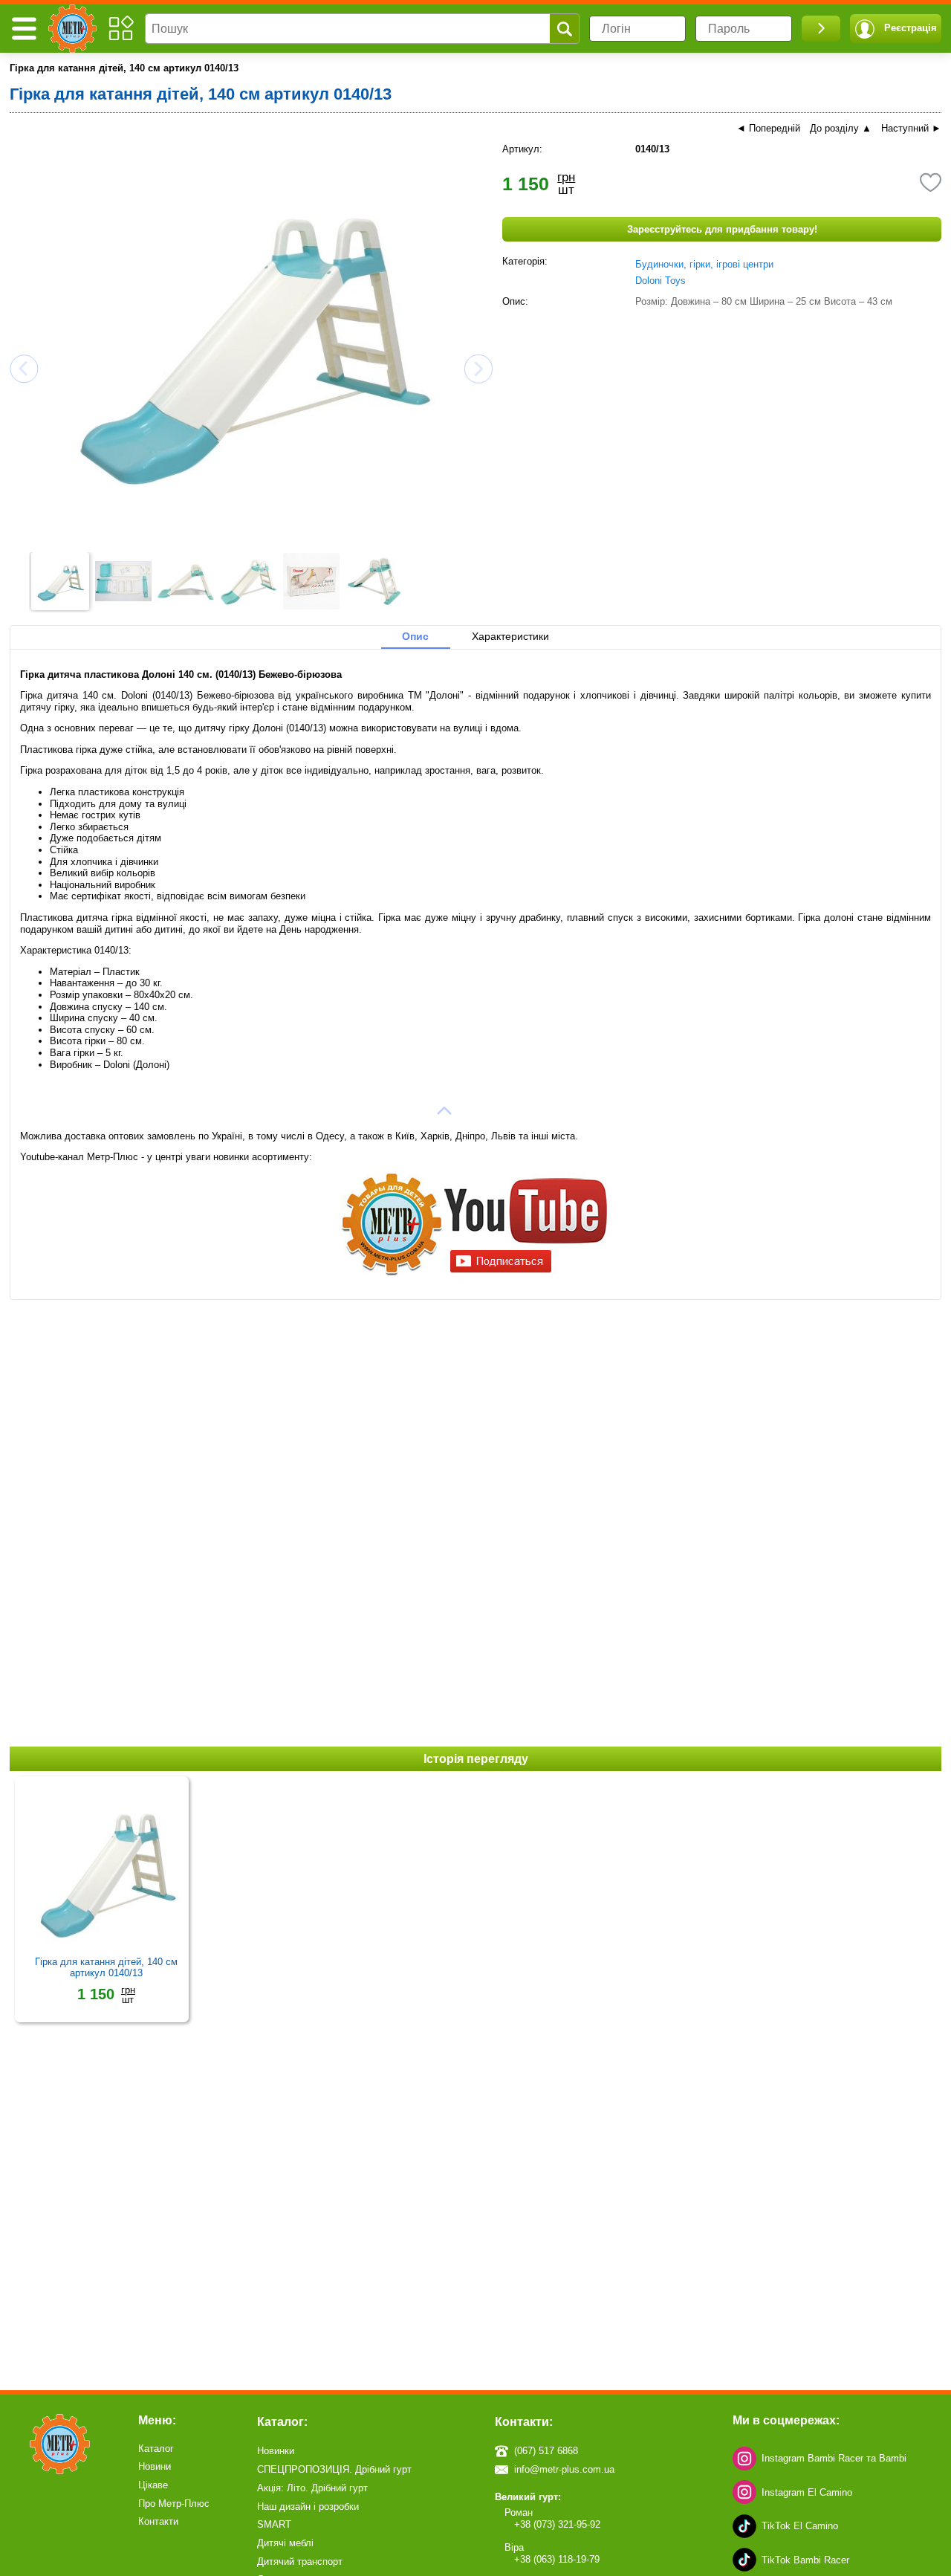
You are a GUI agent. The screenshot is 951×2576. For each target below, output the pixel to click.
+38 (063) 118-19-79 (557, 2559)
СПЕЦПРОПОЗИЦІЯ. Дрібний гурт (334, 2469)
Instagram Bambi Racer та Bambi (834, 2458)
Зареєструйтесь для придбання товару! (722, 229)
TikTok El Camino (800, 2526)
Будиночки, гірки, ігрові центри (704, 264)
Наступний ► (911, 128)
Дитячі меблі (285, 2543)
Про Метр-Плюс (174, 2504)
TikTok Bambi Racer (805, 2560)
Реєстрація (911, 28)
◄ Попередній (768, 128)
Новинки (276, 2451)
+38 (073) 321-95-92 (557, 2524)
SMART (274, 2524)
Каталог (156, 2449)
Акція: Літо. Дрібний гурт (312, 2488)
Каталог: (282, 2422)
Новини (155, 2466)
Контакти (158, 2521)
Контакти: (524, 2422)
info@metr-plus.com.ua (564, 2469)
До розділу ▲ (841, 128)
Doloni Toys (660, 281)
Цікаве (153, 2485)
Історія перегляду (476, 1758)
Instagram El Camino (807, 2492)
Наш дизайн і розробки (308, 2507)
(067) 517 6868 (546, 2451)
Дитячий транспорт (300, 2562)
